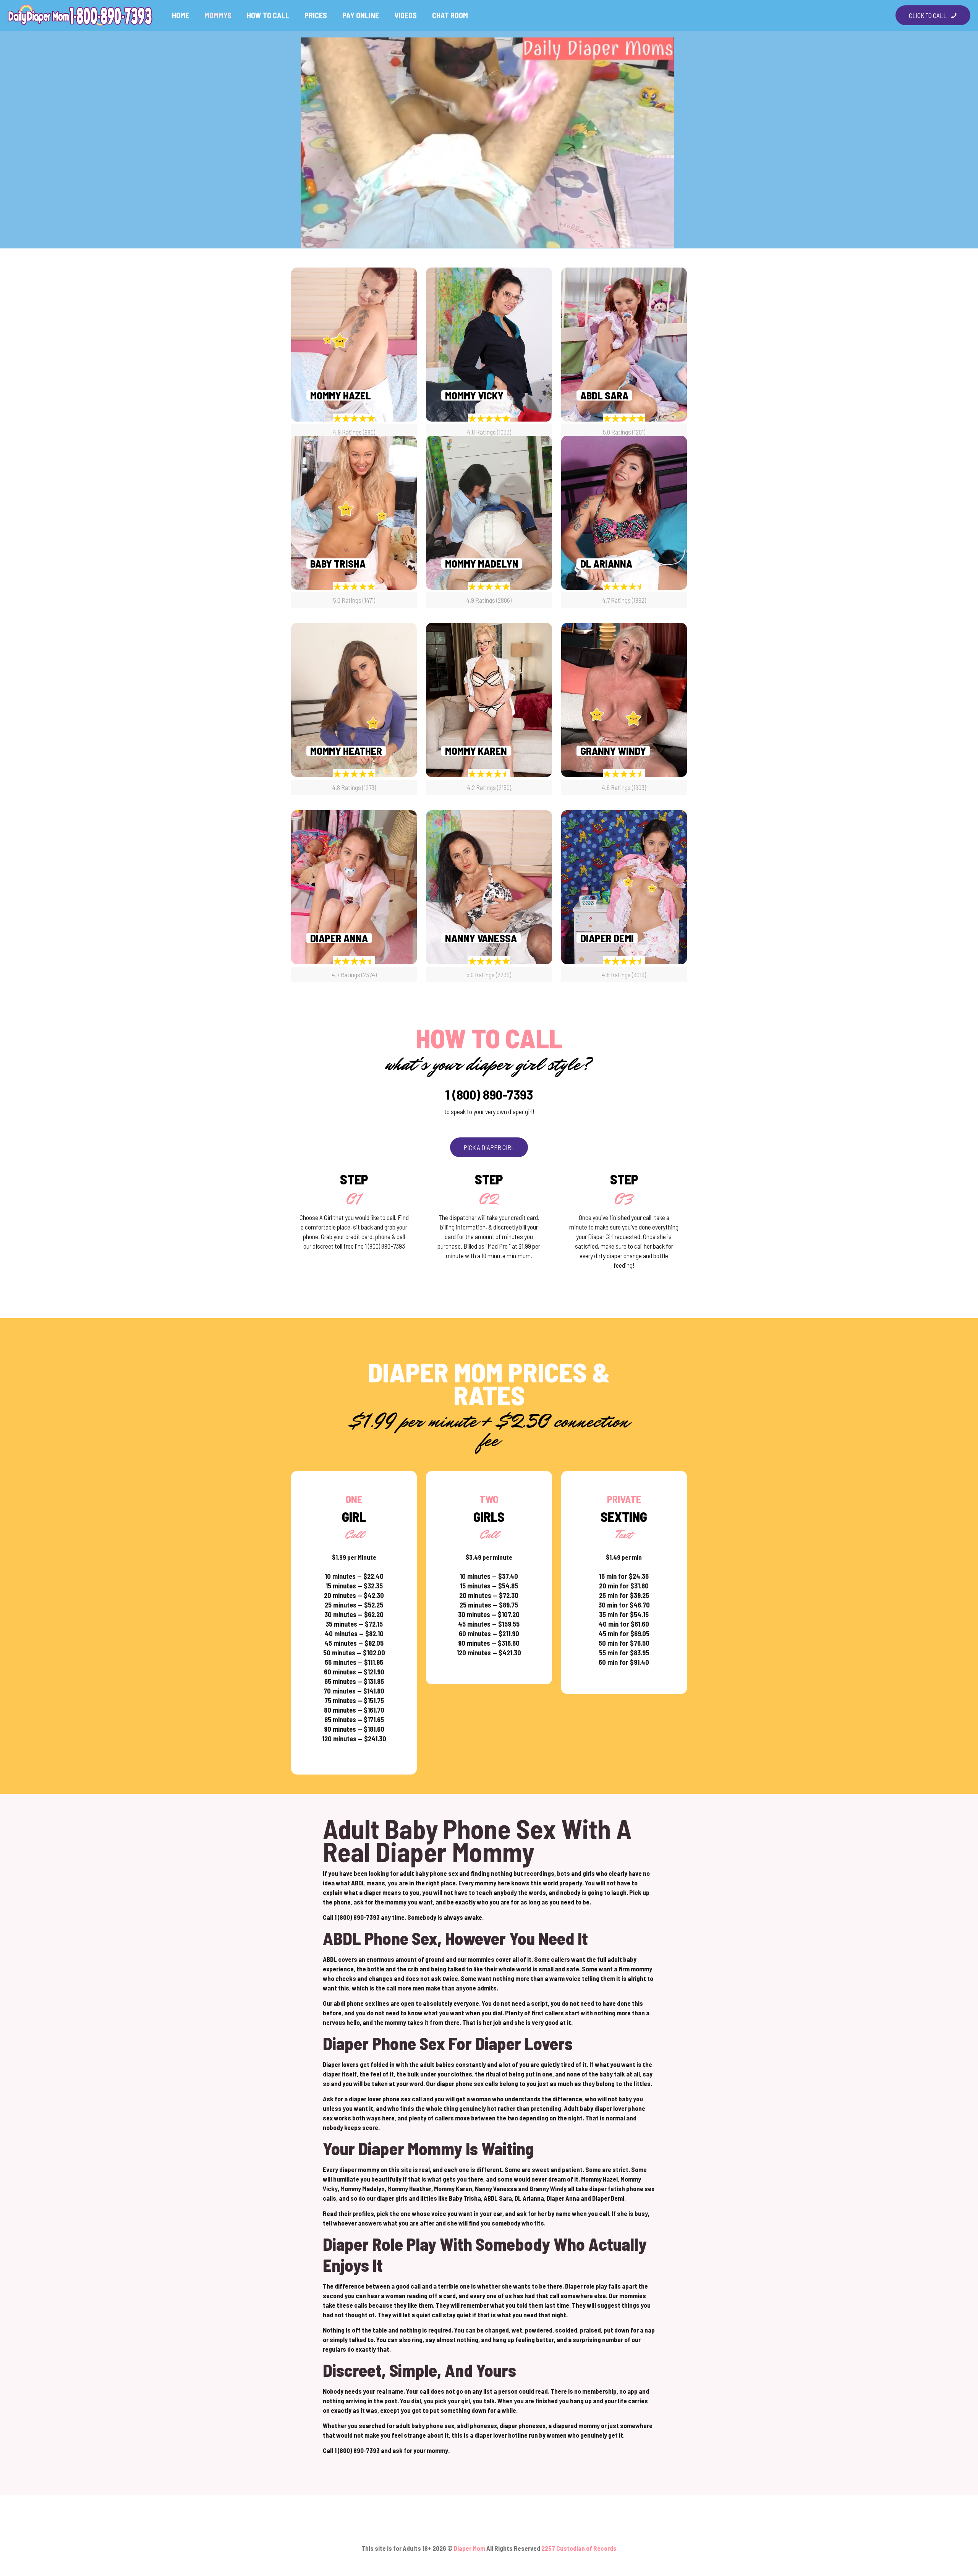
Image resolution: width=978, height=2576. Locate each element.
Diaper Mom (470, 2548)
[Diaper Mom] (80, 15)
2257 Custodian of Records (579, 2548)
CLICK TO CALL (928, 15)
